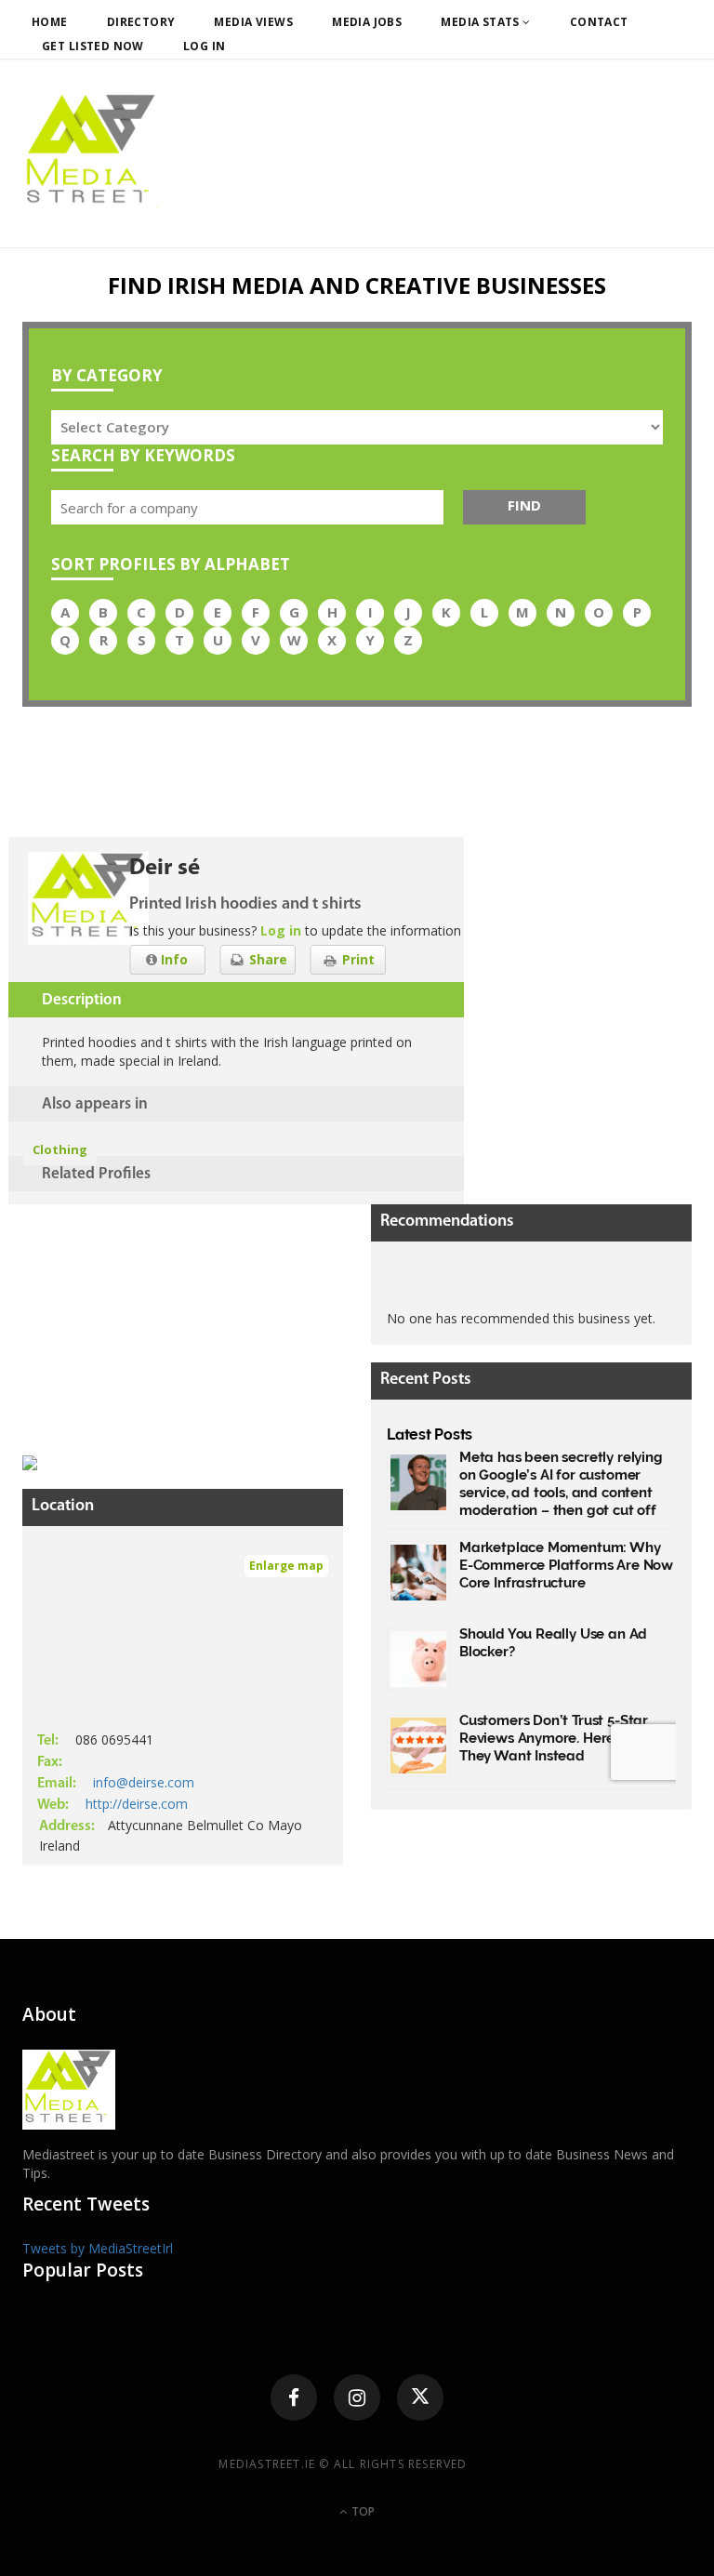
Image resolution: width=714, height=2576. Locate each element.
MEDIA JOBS (367, 22)
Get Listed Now (93, 46)
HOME (50, 22)
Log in (281, 930)
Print (357, 959)
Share (266, 959)
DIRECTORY (141, 22)
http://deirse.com (137, 1804)
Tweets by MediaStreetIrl (98, 2248)
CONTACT (599, 22)
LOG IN (205, 46)
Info (172, 959)
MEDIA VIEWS (253, 22)
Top (362, 2511)
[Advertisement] (162, 1321)
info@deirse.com (144, 1782)
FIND (524, 505)
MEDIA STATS (482, 22)
